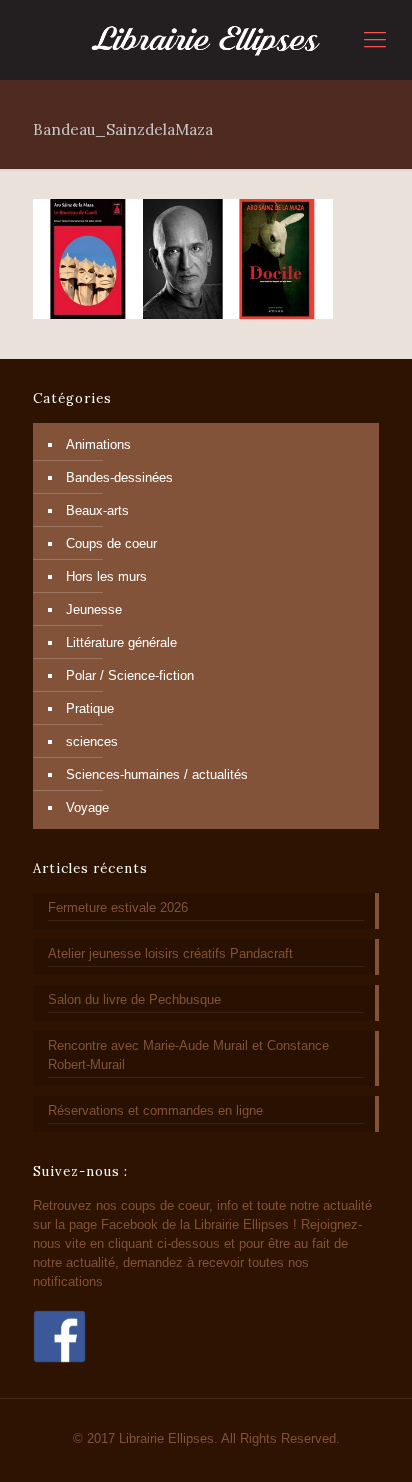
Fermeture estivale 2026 (118, 907)
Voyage (87, 807)
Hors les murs (106, 576)
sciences (92, 741)
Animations (98, 444)
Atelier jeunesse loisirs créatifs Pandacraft (170, 953)
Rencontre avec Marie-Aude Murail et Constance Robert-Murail (188, 1055)
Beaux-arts (97, 510)
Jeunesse (94, 609)
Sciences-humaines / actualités (157, 774)
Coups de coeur (111, 543)
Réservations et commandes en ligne (155, 1110)
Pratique (90, 708)
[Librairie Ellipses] (206, 40)
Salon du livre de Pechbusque (134, 999)
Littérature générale (121, 642)
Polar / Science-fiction (130, 675)
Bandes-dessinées (119, 477)
